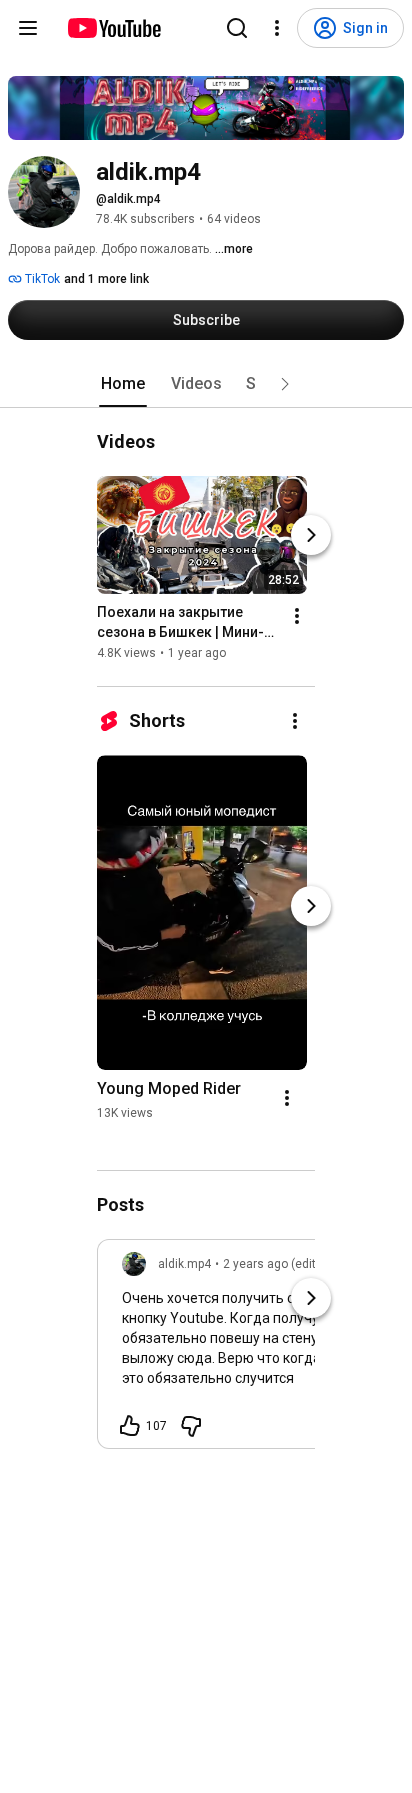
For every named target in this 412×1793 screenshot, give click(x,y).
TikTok (41, 279)
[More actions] (297, 616)
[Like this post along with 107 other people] (130, 1426)
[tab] (123, 384)
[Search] (237, 28)
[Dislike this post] (191, 1426)
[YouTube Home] (113, 28)
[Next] (311, 535)
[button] (285, 384)
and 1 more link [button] (106, 279)
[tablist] (206, 384)
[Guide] (28, 28)
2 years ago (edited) (278, 1264)
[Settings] (277, 28)
